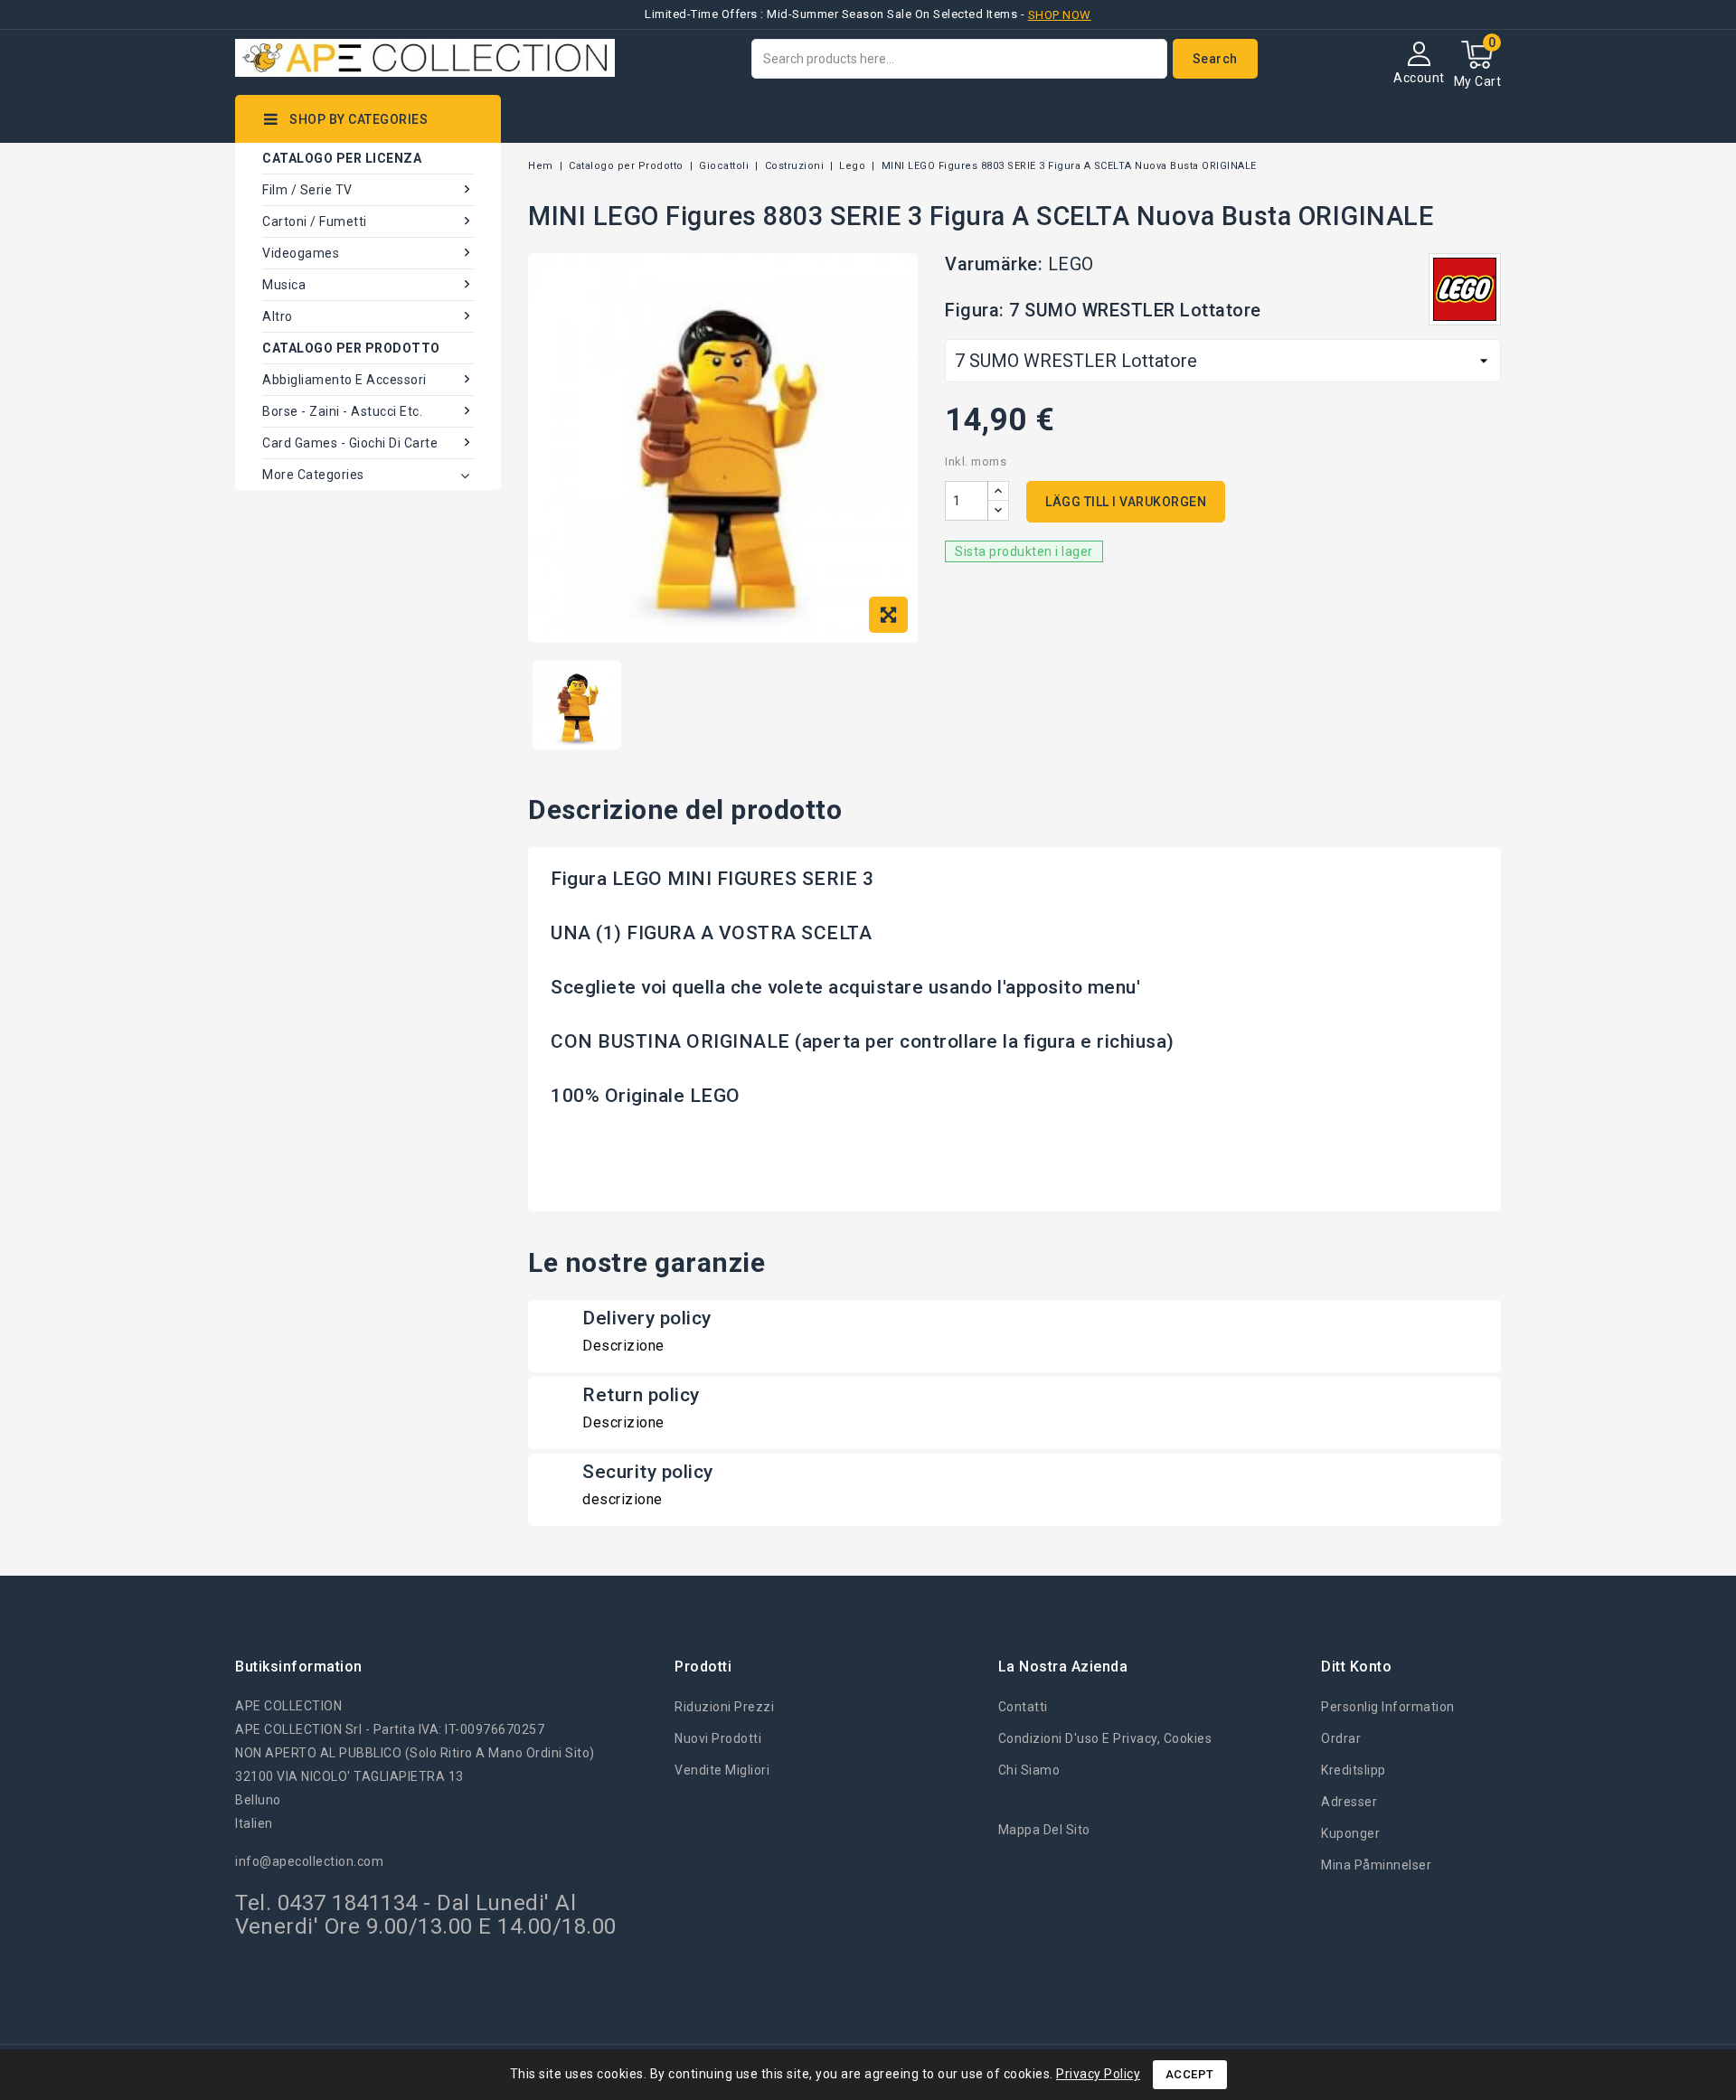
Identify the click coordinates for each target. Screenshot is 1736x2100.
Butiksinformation (299, 1667)
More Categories (313, 475)
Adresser (1349, 1802)
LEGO (1071, 264)
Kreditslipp (1354, 1770)
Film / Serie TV (307, 190)
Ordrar (1341, 1738)
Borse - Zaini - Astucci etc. (342, 411)
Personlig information (1388, 1707)
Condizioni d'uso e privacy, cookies (1105, 1738)
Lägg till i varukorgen (1126, 502)
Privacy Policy (1098, 2074)
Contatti (1023, 1707)
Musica (284, 285)
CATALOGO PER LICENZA (342, 158)
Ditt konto (1356, 1667)
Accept (1190, 2074)
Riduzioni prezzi (724, 1707)
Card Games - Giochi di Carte (350, 443)
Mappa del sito (1044, 1830)
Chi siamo (1029, 1770)
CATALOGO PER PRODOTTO (351, 348)
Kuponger (1350, 1833)
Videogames (301, 253)
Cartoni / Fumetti (315, 221)
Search (1215, 59)
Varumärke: (994, 264)
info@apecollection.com (309, 1861)
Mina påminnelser (1376, 1865)
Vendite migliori (722, 1770)
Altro (278, 316)
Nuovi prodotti (718, 1738)
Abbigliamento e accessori (344, 380)
